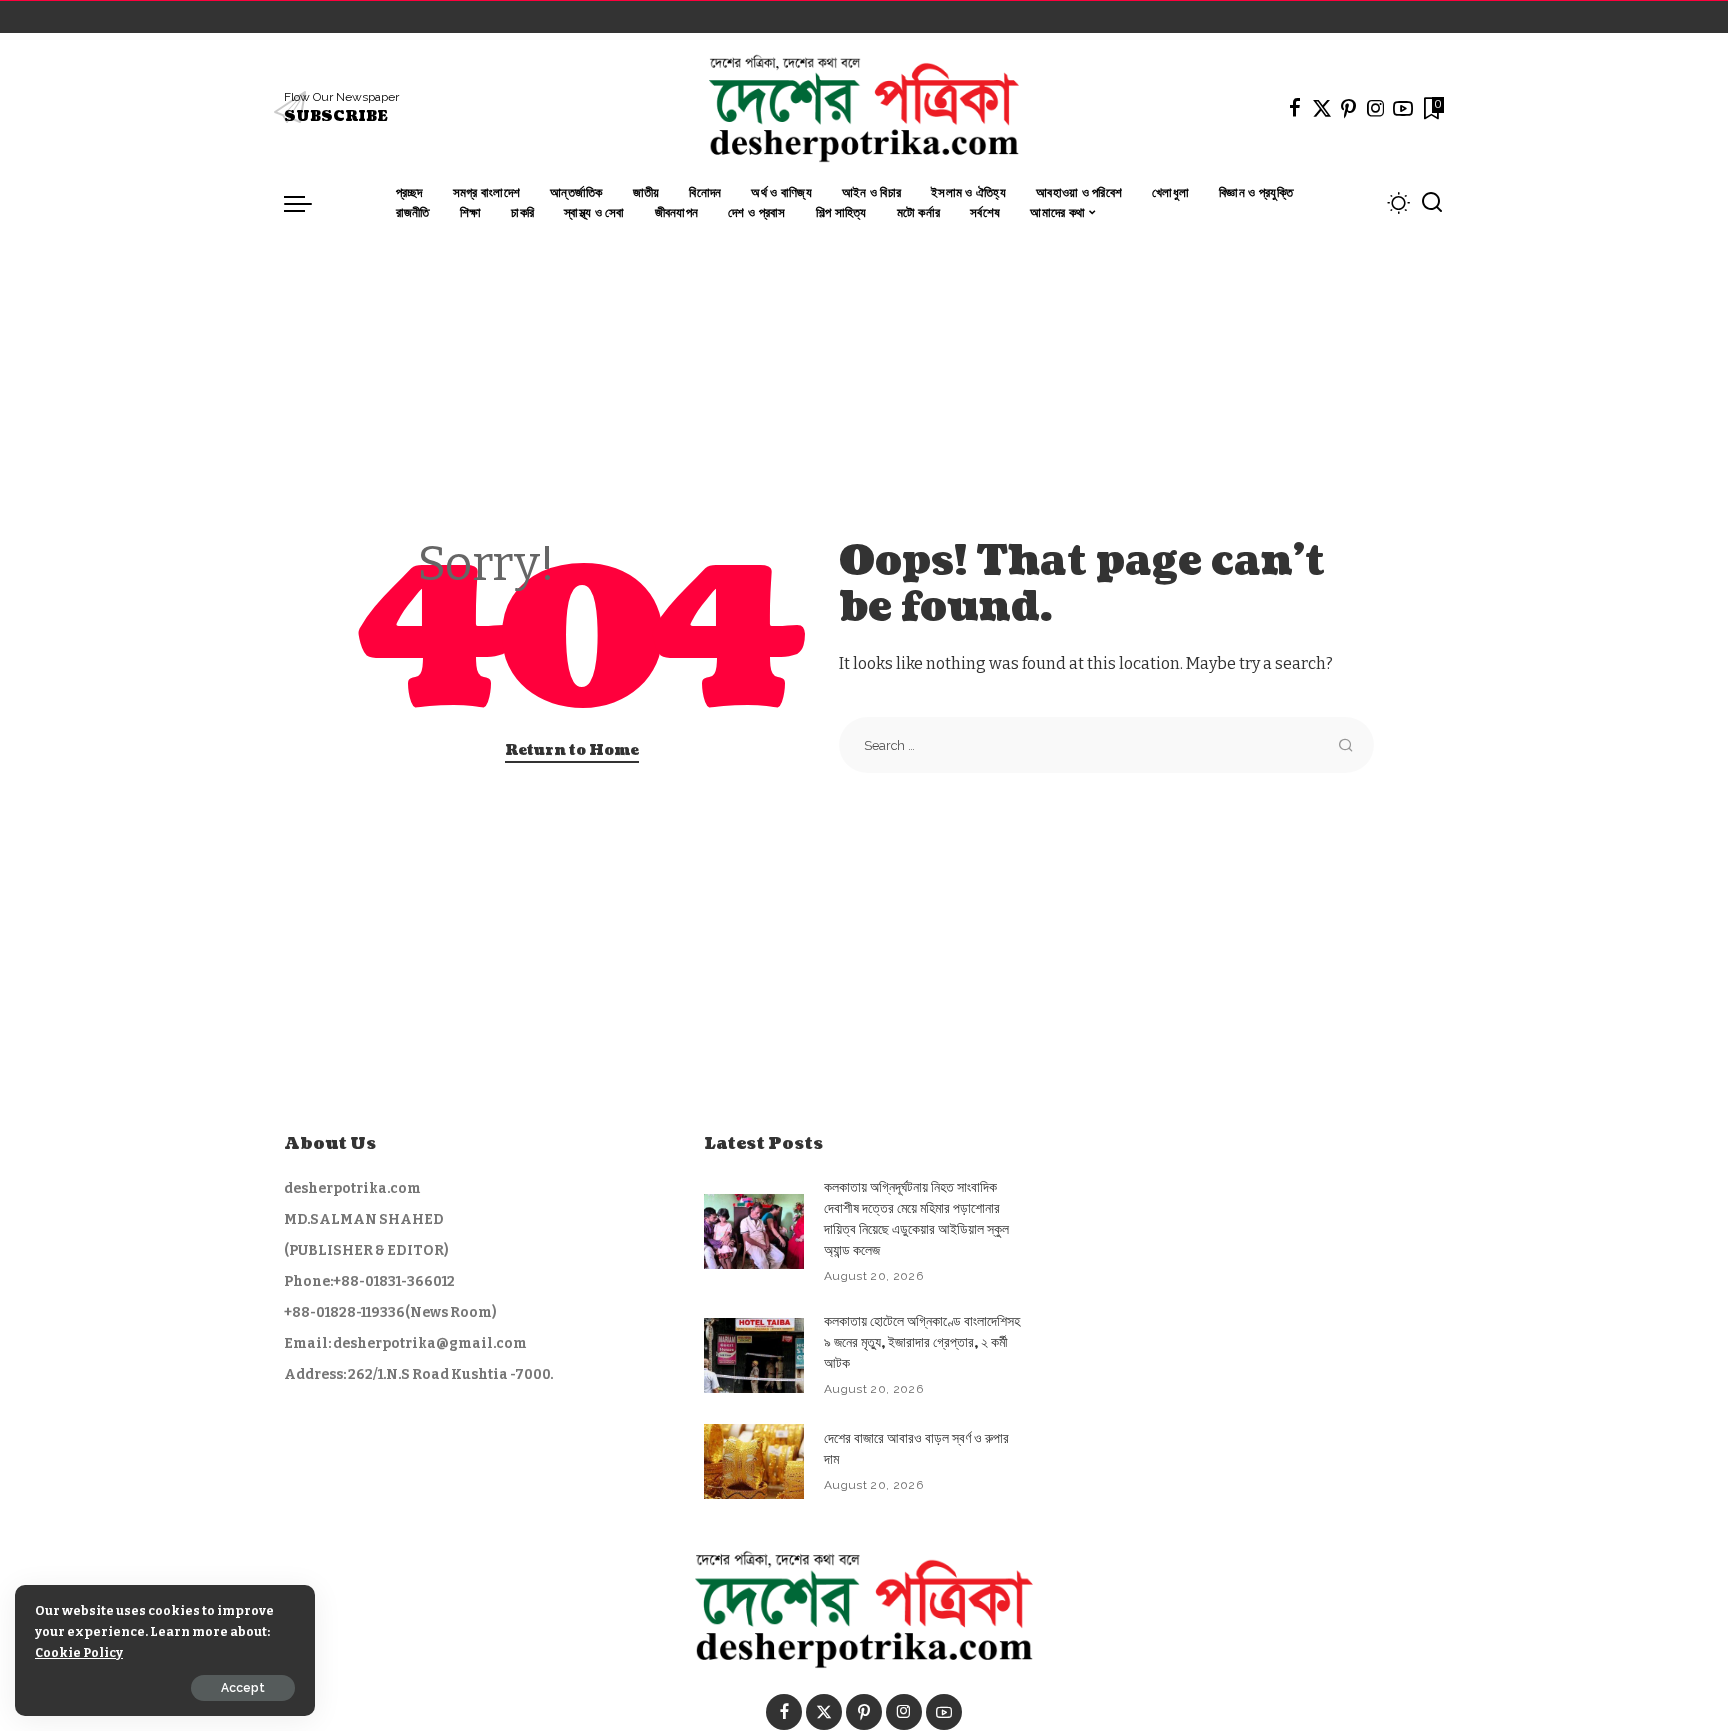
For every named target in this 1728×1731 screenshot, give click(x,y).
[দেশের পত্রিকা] (863, 108)
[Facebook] (1295, 108)
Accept (243, 1688)
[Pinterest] (1349, 108)
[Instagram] (1376, 108)
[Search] (1432, 203)
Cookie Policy (79, 1652)
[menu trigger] (308, 203)
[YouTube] (1403, 108)
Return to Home (572, 750)
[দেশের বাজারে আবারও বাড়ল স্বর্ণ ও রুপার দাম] (754, 1461)
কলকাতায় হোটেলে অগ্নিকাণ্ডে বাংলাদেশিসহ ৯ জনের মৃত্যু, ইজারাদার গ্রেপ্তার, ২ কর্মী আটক (922, 1342)
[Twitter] (1322, 108)
